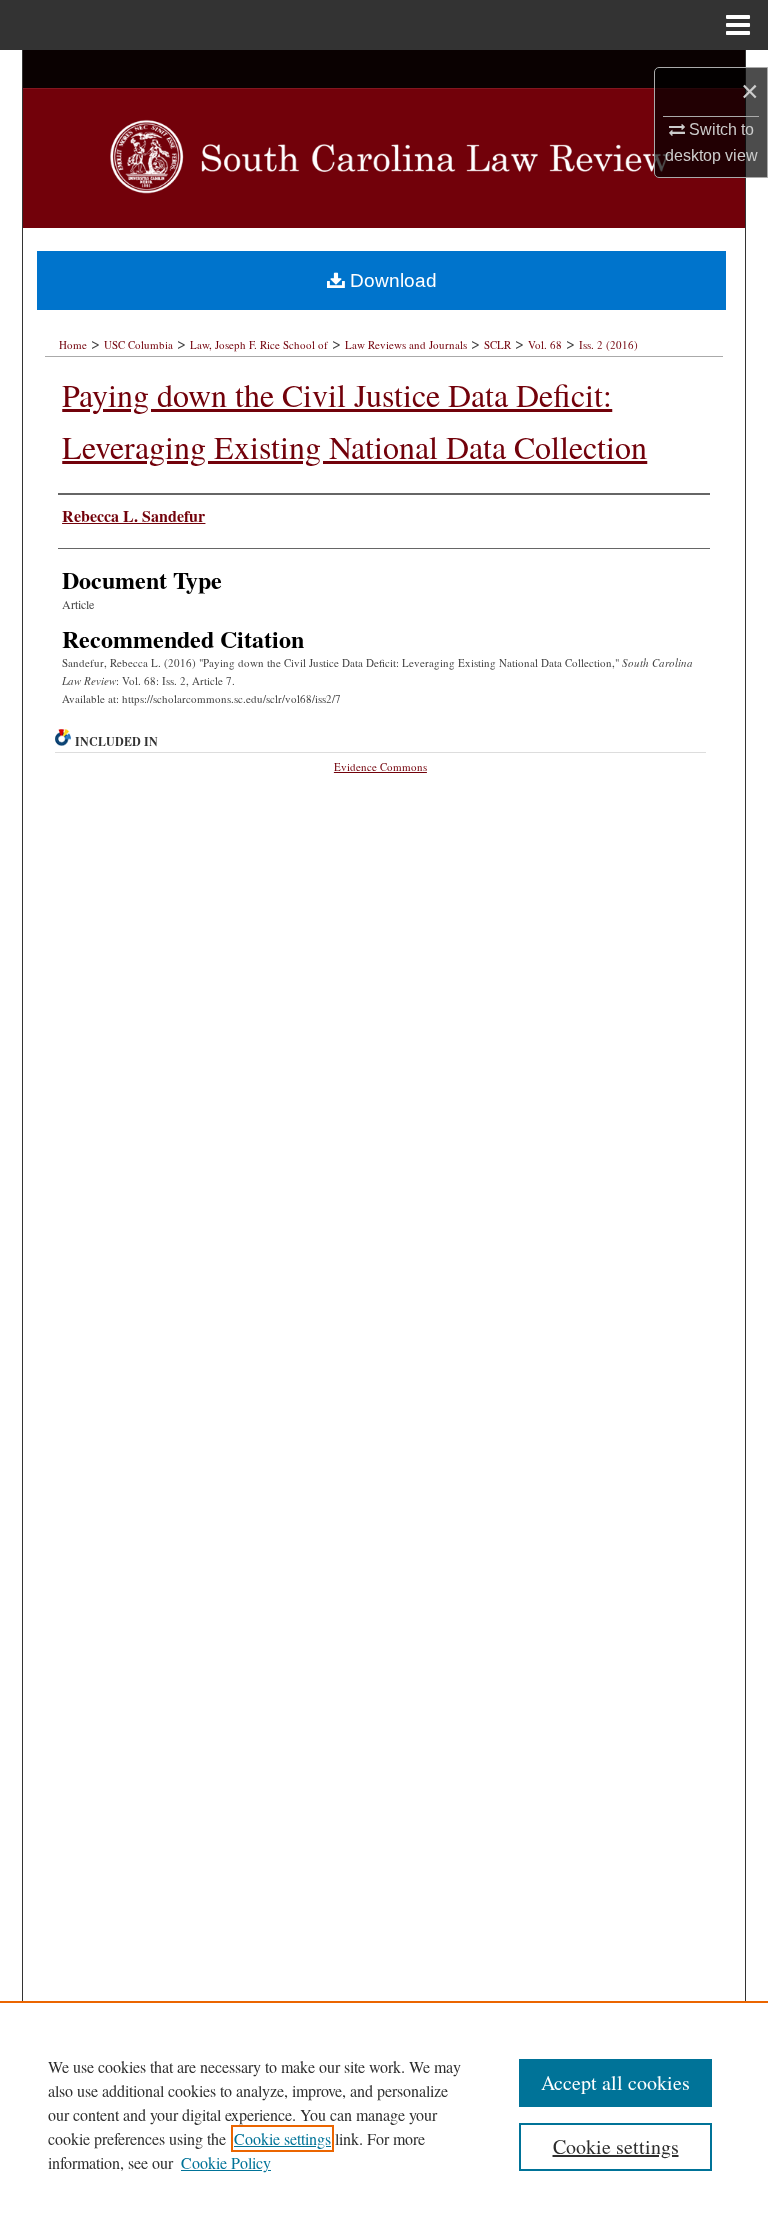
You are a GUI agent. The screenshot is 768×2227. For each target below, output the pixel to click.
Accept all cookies (615, 2082)
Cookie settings (282, 2138)
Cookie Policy (226, 2162)
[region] (384, 2114)
